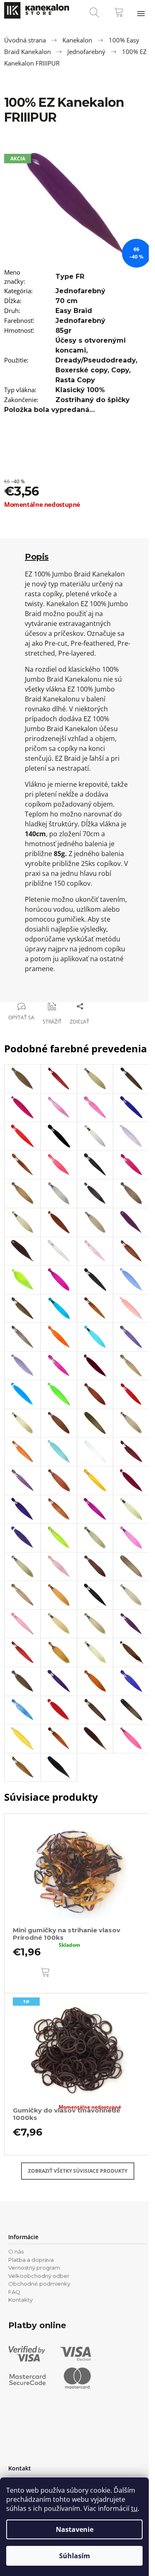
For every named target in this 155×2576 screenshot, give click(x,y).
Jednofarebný (80, 291)
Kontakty (20, 2300)
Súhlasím (75, 2556)
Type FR (70, 276)
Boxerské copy (81, 370)
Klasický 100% (80, 390)
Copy (120, 370)
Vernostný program (34, 2268)
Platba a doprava (31, 2260)
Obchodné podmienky (39, 2284)
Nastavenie (75, 2529)
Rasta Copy (75, 380)
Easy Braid (74, 311)
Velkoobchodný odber (39, 2276)
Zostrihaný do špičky (93, 400)
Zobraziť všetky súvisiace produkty (78, 2171)
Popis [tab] (37, 557)
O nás (16, 2251)
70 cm (67, 301)
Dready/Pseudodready (95, 360)
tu (134, 2508)
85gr (63, 331)
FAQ (14, 2292)
